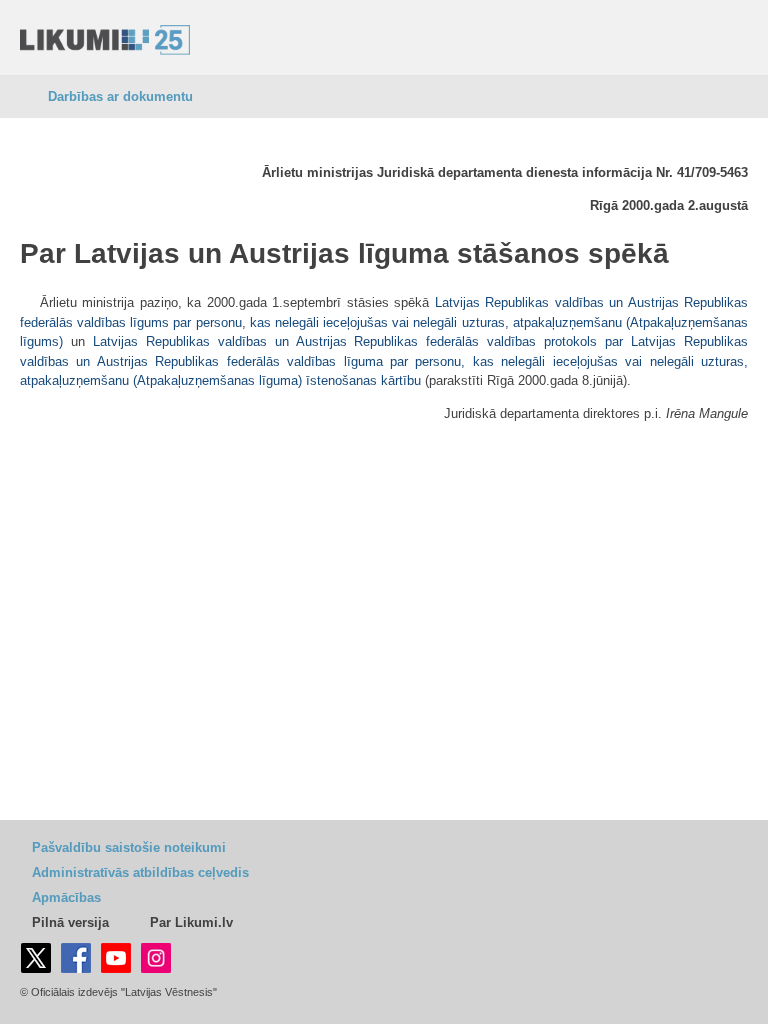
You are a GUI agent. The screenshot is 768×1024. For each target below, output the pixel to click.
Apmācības (66, 897)
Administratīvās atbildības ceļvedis (140, 872)
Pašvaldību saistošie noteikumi (129, 847)
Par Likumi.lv (191, 922)
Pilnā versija (70, 922)
